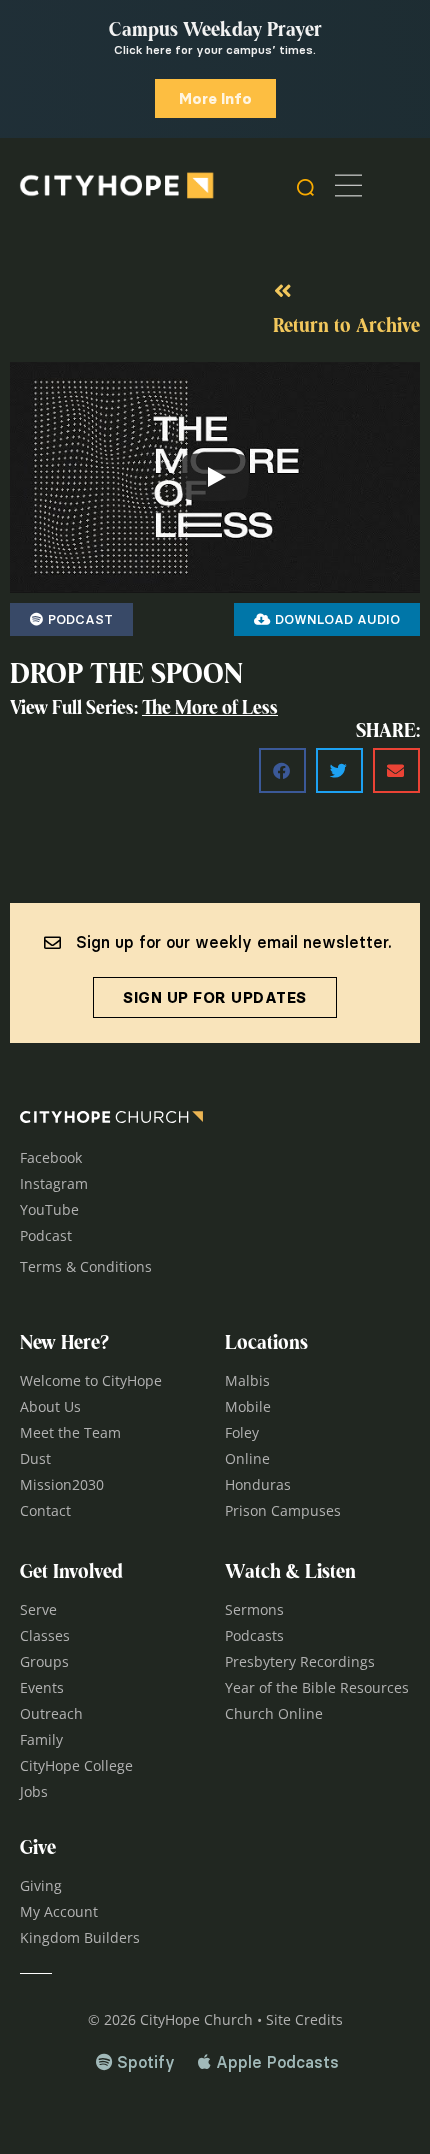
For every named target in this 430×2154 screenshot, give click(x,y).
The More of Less (210, 709)
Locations (266, 1344)
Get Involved (71, 1573)
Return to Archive (346, 327)
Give (38, 1849)
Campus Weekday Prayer (215, 31)
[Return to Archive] (283, 291)
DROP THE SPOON (126, 675)
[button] (282, 770)
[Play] (215, 477)
